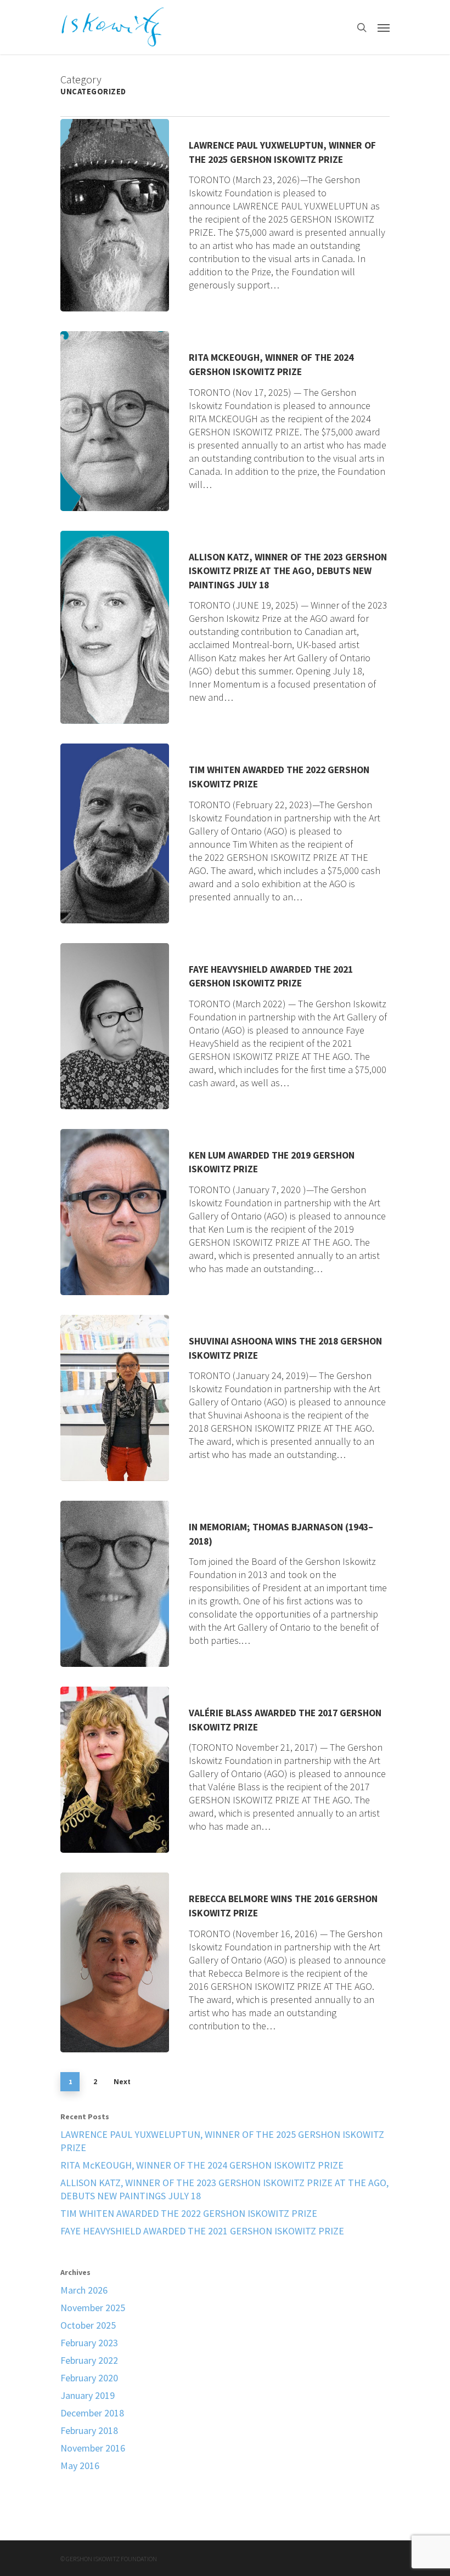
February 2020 (89, 2378)
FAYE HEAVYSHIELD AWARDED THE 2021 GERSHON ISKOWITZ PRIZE (202, 2231)
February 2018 (89, 2430)
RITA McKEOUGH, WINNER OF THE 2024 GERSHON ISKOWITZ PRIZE (202, 2165)
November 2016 (93, 2448)
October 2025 (88, 2325)
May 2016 (80, 2466)
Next (122, 2082)
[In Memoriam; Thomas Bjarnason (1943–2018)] (115, 1584)
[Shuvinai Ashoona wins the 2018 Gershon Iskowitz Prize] (115, 1398)
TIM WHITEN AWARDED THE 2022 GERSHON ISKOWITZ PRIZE (189, 2213)
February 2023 (89, 2343)
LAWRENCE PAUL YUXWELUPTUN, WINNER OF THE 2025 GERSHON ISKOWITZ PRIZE (222, 2141)
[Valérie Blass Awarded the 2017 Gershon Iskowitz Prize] (115, 1770)
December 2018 (92, 2413)
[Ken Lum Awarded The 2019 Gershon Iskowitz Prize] (115, 1212)
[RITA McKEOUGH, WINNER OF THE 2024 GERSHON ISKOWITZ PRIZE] (115, 421)
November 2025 (93, 2308)
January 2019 (88, 2395)
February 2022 (89, 2360)
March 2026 (84, 2290)
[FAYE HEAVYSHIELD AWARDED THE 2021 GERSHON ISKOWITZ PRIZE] (115, 1026)
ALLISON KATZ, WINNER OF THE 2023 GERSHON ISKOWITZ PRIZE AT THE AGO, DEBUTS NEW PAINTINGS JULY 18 (224, 2189)
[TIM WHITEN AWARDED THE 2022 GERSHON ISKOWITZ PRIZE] (115, 833)
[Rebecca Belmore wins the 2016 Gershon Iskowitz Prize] (115, 1962)
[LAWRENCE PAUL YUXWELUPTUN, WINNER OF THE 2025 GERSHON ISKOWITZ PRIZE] (115, 215)
